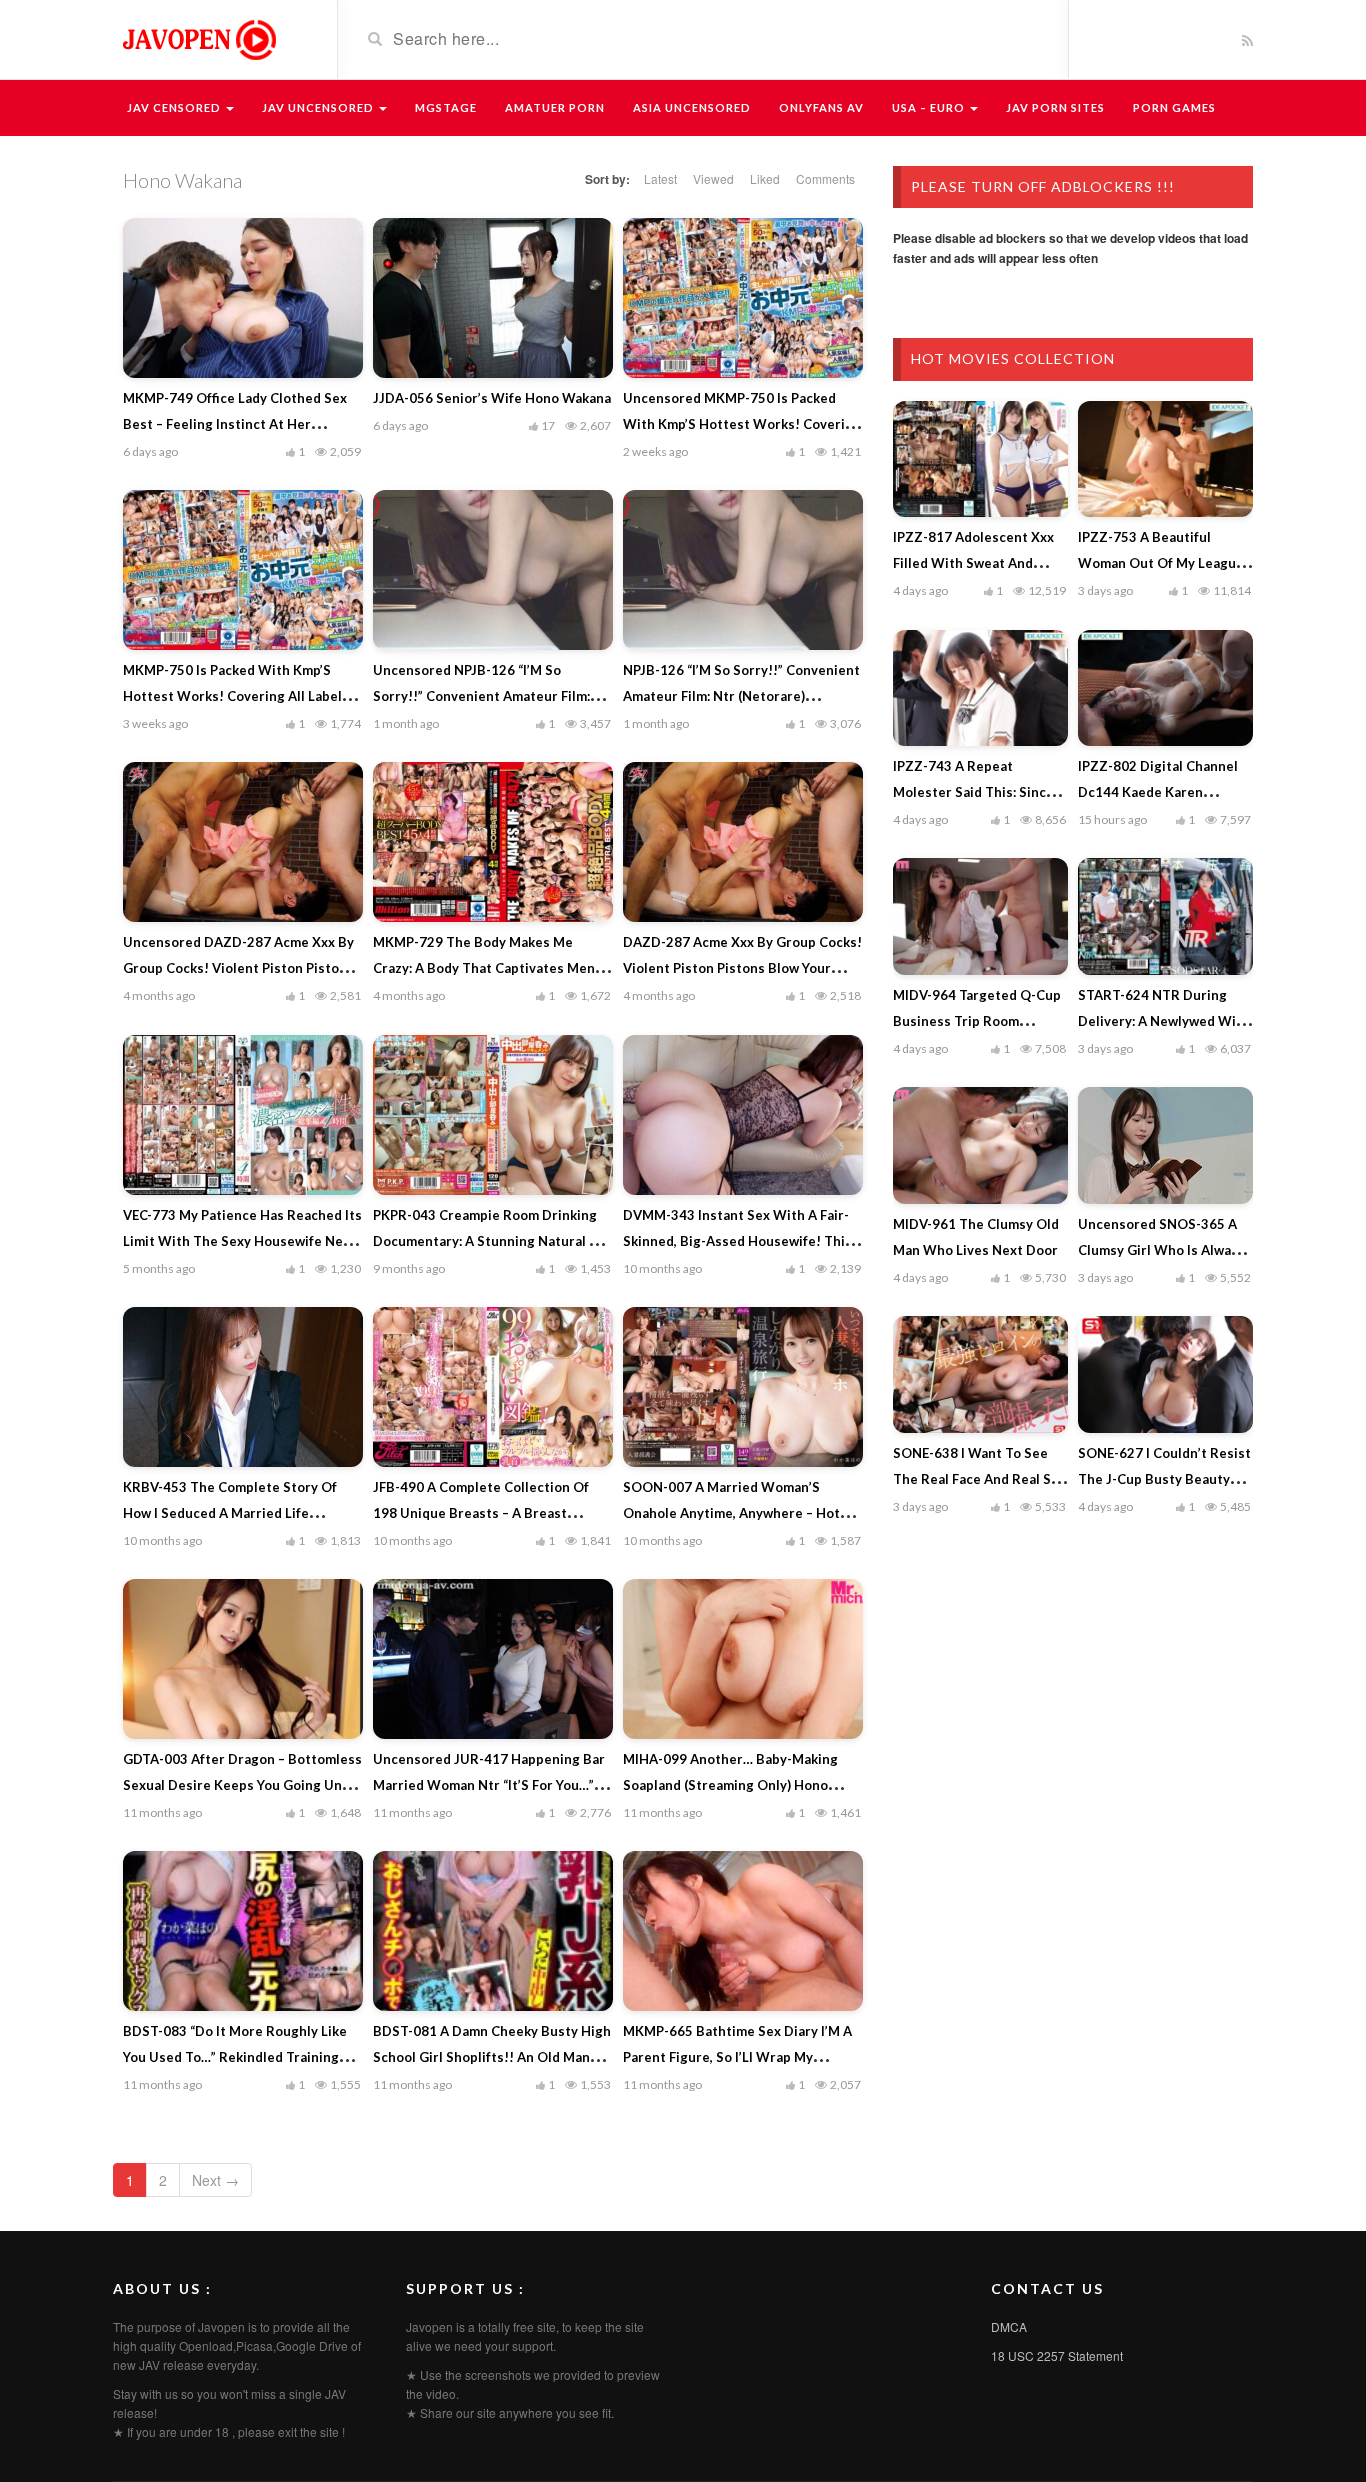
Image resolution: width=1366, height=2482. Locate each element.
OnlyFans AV (821, 107)
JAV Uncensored (319, 107)
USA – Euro (930, 107)
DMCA (1009, 2326)
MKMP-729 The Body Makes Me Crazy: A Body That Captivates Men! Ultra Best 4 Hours (486, 968)
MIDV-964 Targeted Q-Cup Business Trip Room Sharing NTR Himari (977, 1021)
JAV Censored (175, 107)
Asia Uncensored (692, 107)
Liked (765, 178)
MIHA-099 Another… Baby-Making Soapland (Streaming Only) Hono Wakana (730, 1785)
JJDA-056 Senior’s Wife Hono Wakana (492, 398)
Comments (825, 178)
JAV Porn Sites (1055, 107)
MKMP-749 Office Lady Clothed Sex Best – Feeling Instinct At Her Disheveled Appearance (235, 424)
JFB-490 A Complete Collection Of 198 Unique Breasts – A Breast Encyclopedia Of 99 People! (481, 1513)
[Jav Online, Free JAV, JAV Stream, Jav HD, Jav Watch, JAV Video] (198, 38)
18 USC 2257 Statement (1057, 2355)
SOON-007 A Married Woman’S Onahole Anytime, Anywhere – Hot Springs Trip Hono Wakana (731, 1513)
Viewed (713, 178)
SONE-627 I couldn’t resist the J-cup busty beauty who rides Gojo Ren (1164, 1479)
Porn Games (1174, 107)
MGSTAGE (446, 107)
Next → (215, 2180)
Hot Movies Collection (1013, 358)
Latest (660, 178)
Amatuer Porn (555, 107)
